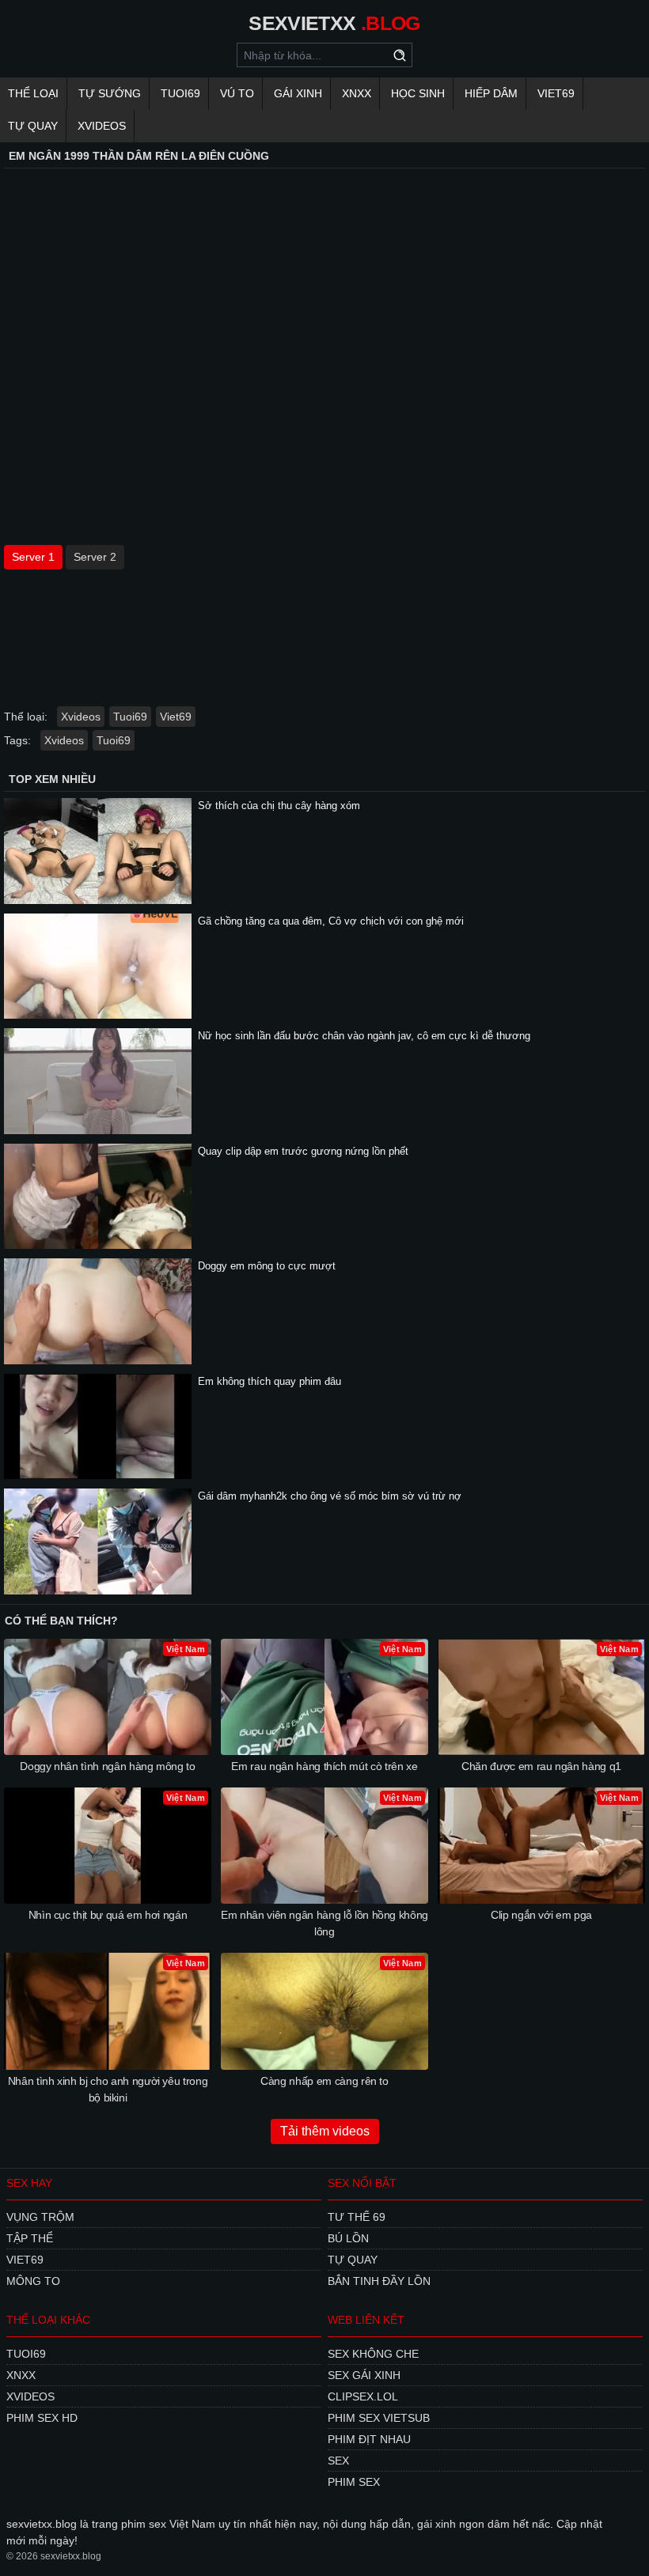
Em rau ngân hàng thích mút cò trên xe (324, 1766)
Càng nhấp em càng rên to (324, 2081)
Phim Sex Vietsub (379, 2418)
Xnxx (357, 93)
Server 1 (33, 557)
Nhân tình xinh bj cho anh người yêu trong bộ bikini (108, 2089)
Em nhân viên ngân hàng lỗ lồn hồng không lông (324, 1923)
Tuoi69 (180, 93)
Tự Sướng (110, 93)
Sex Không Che (373, 2354)
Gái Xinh (298, 93)
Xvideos (102, 126)
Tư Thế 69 (357, 2217)
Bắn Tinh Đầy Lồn (379, 2281)
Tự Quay (33, 126)
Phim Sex (354, 2482)
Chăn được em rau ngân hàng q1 (541, 1766)
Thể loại (33, 93)
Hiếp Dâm (491, 93)
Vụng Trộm (40, 2217)
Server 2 (95, 557)
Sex (338, 2461)
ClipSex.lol (363, 2396)
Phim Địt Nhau (369, 2439)
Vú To (237, 93)
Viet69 (556, 93)
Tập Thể (30, 2238)
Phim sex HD (42, 2418)
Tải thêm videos (325, 2131)
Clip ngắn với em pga (541, 1915)
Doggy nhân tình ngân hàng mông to (107, 1766)
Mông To (33, 2281)
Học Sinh (418, 93)
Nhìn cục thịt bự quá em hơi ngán (108, 1915)
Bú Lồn (348, 2238)
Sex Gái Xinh (364, 2375)
